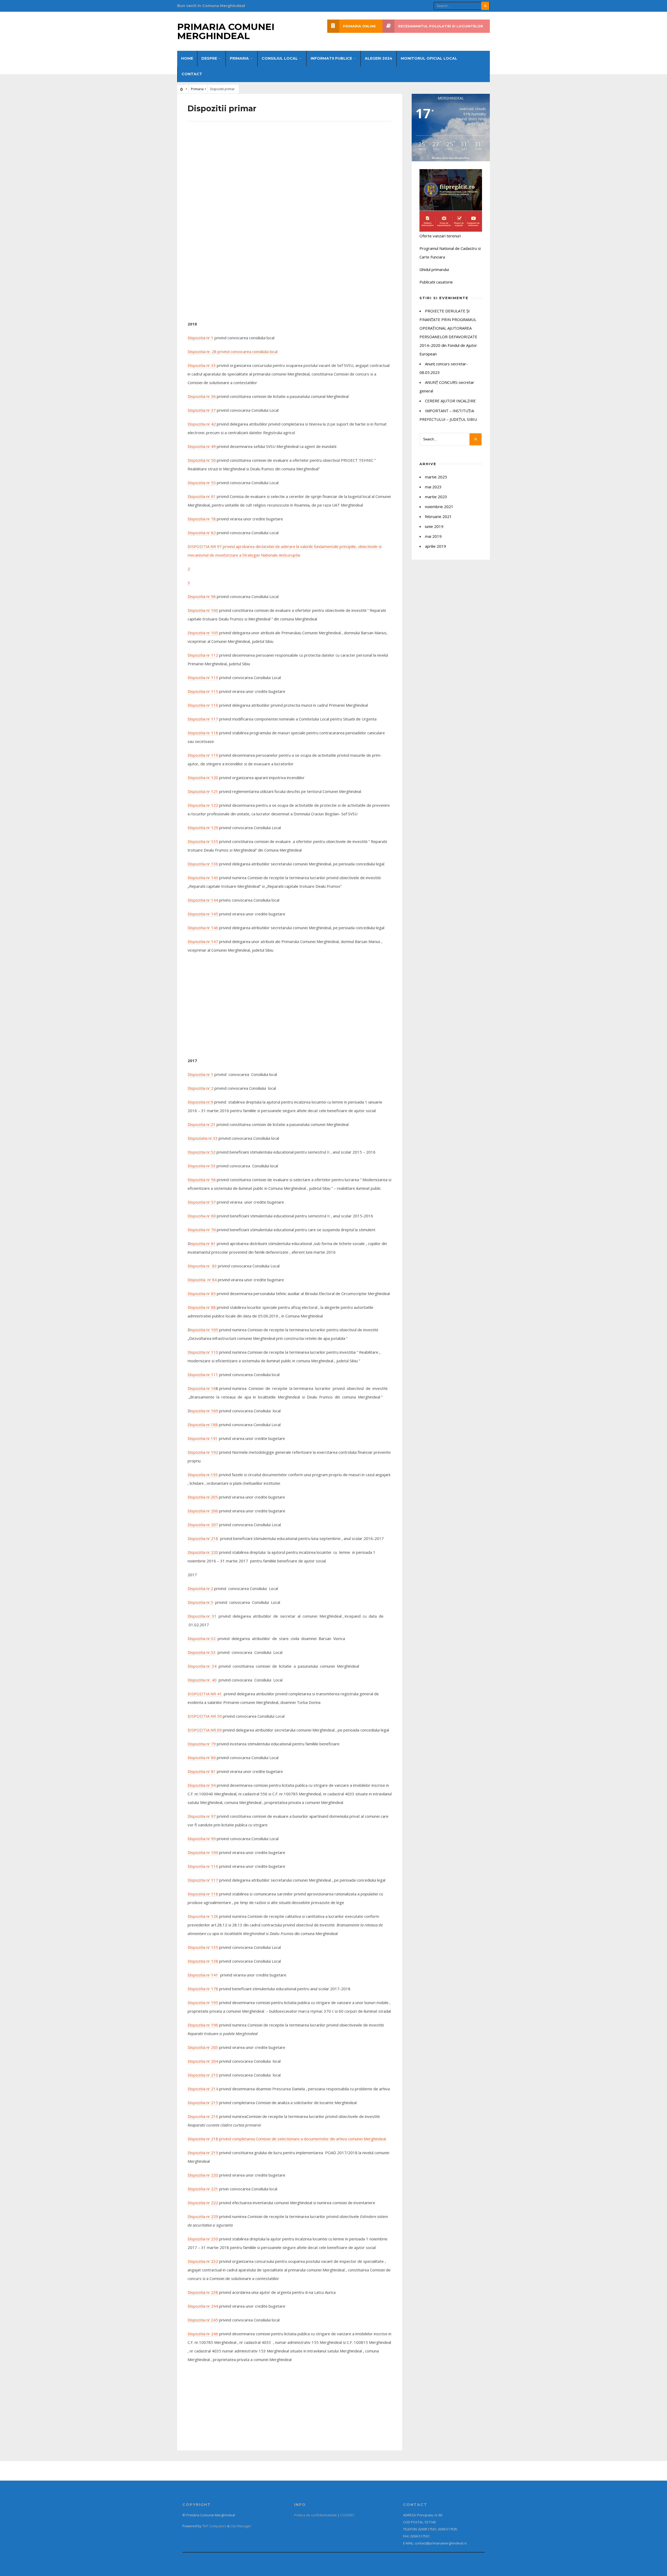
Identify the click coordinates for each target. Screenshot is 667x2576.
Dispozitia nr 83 (202, 1266)
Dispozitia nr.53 (202, 1166)
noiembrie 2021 (439, 507)
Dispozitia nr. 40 (202, 1680)
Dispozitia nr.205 (203, 1497)
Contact (192, 74)
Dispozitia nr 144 (203, 900)
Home (187, 58)
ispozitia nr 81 (203, 1243)
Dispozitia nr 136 (203, 864)
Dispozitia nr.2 (200, 1588)
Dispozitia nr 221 (203, 2189)
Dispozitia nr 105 (203, 633)
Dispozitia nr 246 (203, 2334)
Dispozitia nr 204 (203, 2061)
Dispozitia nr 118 (203, 733)
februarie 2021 (438, 516)
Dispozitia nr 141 (203, 1975)
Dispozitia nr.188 (203, 1425)
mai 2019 (433, 536)
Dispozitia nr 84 (202, 1280)
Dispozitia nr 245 (203, 2320)
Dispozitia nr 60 (202, 1216)
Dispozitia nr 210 (203, 2075)
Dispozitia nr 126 (203, 1916)
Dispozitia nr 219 (203, 2153)
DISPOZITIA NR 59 (205, 1716)
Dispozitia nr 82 (202, 533)
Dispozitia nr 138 (203, 1961)
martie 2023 (436, 497)
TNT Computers (214, 2526)
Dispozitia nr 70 (202, 1230)
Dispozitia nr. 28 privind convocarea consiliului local (233, 352)
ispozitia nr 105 (204, 1330)
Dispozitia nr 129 (203, 828)
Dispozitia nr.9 (200, 1102)
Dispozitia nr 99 (202, 1839)
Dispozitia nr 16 (202, 1388)
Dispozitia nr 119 (203, 755)
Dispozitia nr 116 (203, 705)
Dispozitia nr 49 (202, 446)
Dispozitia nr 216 (203, 2116)
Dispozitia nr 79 (202, 1744)
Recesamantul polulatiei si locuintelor (441, 26)
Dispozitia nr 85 (202, 1293)
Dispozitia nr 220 (203, 1552)
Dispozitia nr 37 (202, 410)
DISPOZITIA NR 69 (205, 1730)
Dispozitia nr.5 (200, 1602)
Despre (209, 58)
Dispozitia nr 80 (202, 1758)
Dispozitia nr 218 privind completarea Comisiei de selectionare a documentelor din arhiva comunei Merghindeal (287, 2139)
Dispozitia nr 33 (202, 365)
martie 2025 (436, 477)
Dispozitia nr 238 (203, 2292)
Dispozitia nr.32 (202, 1638)
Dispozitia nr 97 (202, 1816)
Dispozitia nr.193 (203, 1475)
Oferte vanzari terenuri (440, 236)
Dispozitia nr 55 (202, 483)
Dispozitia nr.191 (203, 1438)
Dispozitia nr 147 (203, 941)
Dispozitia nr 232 (203, 2261)
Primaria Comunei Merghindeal (226, 31)
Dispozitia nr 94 (202, 1785)
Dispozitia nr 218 (203, 1538)
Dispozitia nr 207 (203, 1525)
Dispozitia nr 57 (202, 1202)
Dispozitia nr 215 (203, 2103)
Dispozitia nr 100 (203, 610)
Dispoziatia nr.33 (203, 1138)
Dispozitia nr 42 (202, 424)
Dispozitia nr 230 (203, 2239)
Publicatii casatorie (436, 282)
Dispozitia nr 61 (202, 496)
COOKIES (347, 2515)
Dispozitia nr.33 (202, 1652)
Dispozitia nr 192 (203, 1452)
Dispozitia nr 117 (203, 719)
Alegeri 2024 (379, 58)
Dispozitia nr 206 (203, 1511)
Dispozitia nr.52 (202, 1152)
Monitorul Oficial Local (429, 58)
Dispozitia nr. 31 (202, 1616)
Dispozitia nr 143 (203, 878)
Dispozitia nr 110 (203, 1352)
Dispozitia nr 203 (203, 2047)
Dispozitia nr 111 (203, 1375)
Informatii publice (331, 58)
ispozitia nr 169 (204, 1411)
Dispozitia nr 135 (203, 841)
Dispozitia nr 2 (200, 1088)
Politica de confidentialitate (316, 2515)
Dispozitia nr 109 (203, 1852)
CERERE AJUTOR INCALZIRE (450, 401)
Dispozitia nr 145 (203, 914)
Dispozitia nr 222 (203, 2203)
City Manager (241, 2526)
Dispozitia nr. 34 (202, 1666)
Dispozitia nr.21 (202, 1124)
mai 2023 (433, 487)
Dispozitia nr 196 (203, 2025)
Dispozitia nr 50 (202, 460)
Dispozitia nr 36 (202, 396)
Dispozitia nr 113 (203, 677)
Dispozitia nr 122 (203, 805)
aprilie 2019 (436, 546)
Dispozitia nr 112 (203, 655)
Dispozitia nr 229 (203, 2216)
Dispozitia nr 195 (203, 2002)
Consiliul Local (280, 58)
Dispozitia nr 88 (202, 1307)
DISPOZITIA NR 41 (205, 1694)
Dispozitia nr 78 (202, 519)
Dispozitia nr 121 (203, 791)
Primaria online (359, 26)
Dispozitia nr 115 (203, 691)
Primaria (239, 58)
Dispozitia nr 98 (202, 596)
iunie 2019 (434, 526)
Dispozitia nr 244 (203, 2306)
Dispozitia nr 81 (202, 1771)
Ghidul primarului (434, 269)
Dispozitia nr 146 (203, 928)
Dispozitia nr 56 (202, 1180)
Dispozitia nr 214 (203, 2089)
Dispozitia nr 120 (203, 778)
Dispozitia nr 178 (203, 1989)
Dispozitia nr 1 (200, 338)
